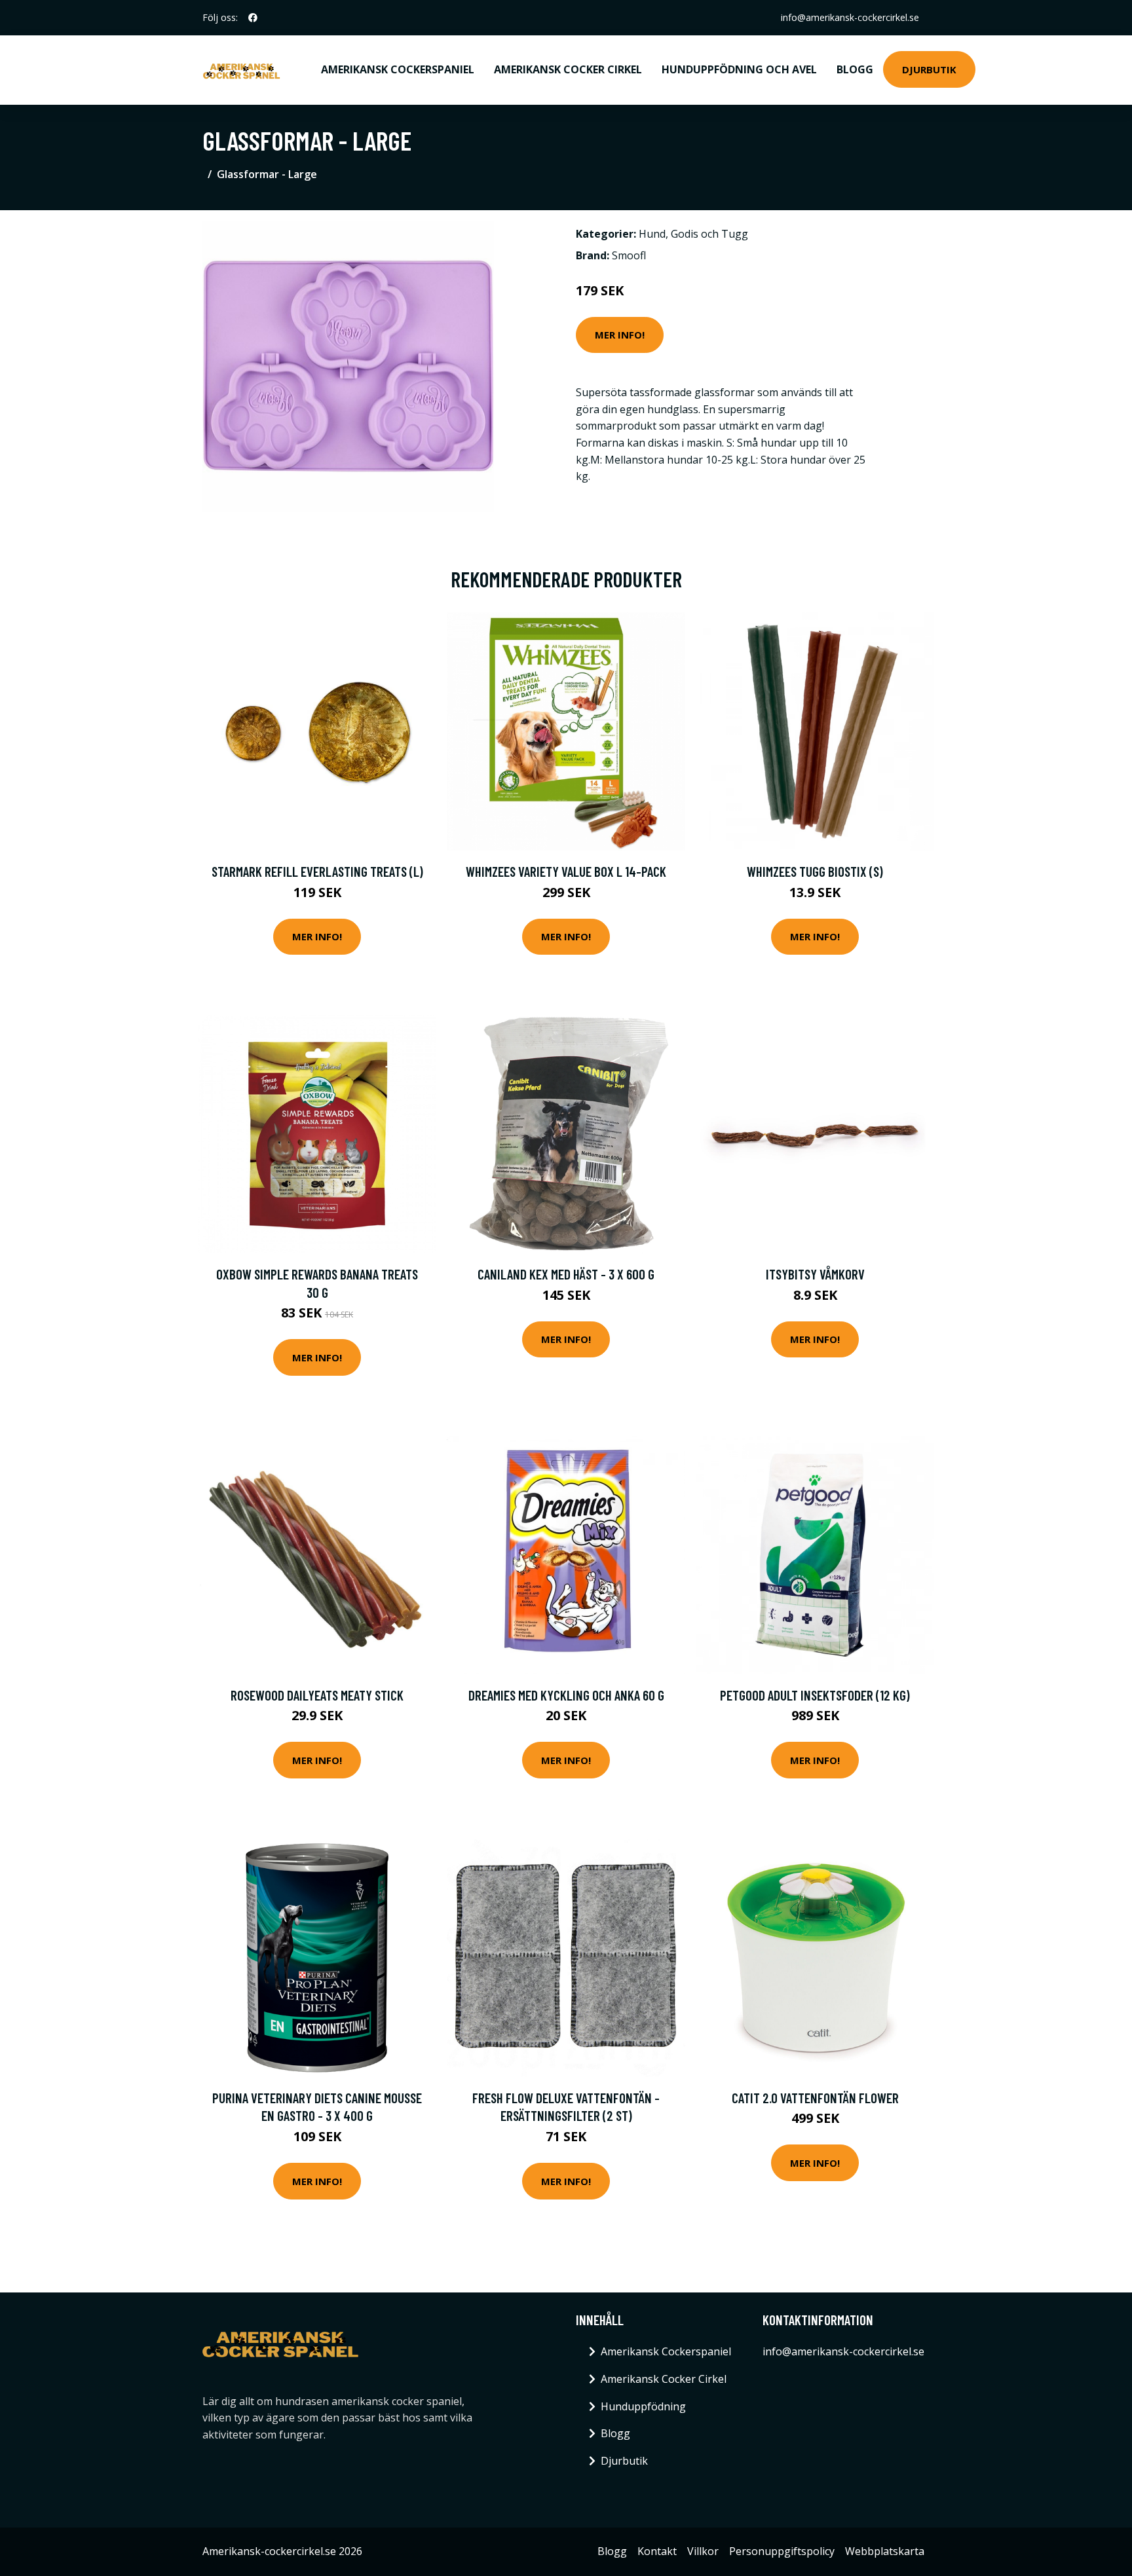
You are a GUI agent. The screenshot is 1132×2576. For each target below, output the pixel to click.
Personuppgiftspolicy (782, 2551)
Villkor (703, 2551)
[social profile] (253, 18)
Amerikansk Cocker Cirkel (568, 69)
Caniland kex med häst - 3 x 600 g (566, 1274)
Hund (652, 234)
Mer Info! (620, 335)
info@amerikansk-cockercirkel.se (850, 17)
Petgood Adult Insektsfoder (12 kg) (815, 1695)
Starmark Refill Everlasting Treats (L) (317, 871)
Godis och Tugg (709, 234)
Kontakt (657, 2551)
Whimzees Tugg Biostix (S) (815, 871)
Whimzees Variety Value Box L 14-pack (566, 871)
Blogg (855, 69)
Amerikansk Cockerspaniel (398, 69)
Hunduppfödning (643, 2406)
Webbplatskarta (885, 2551)
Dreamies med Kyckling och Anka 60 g (566, 1695)
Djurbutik (929, 69)
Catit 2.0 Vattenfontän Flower (815, 2098)
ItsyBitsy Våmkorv (815, 1274)
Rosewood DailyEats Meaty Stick (317, 1695)
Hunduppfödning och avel (739, 69)
